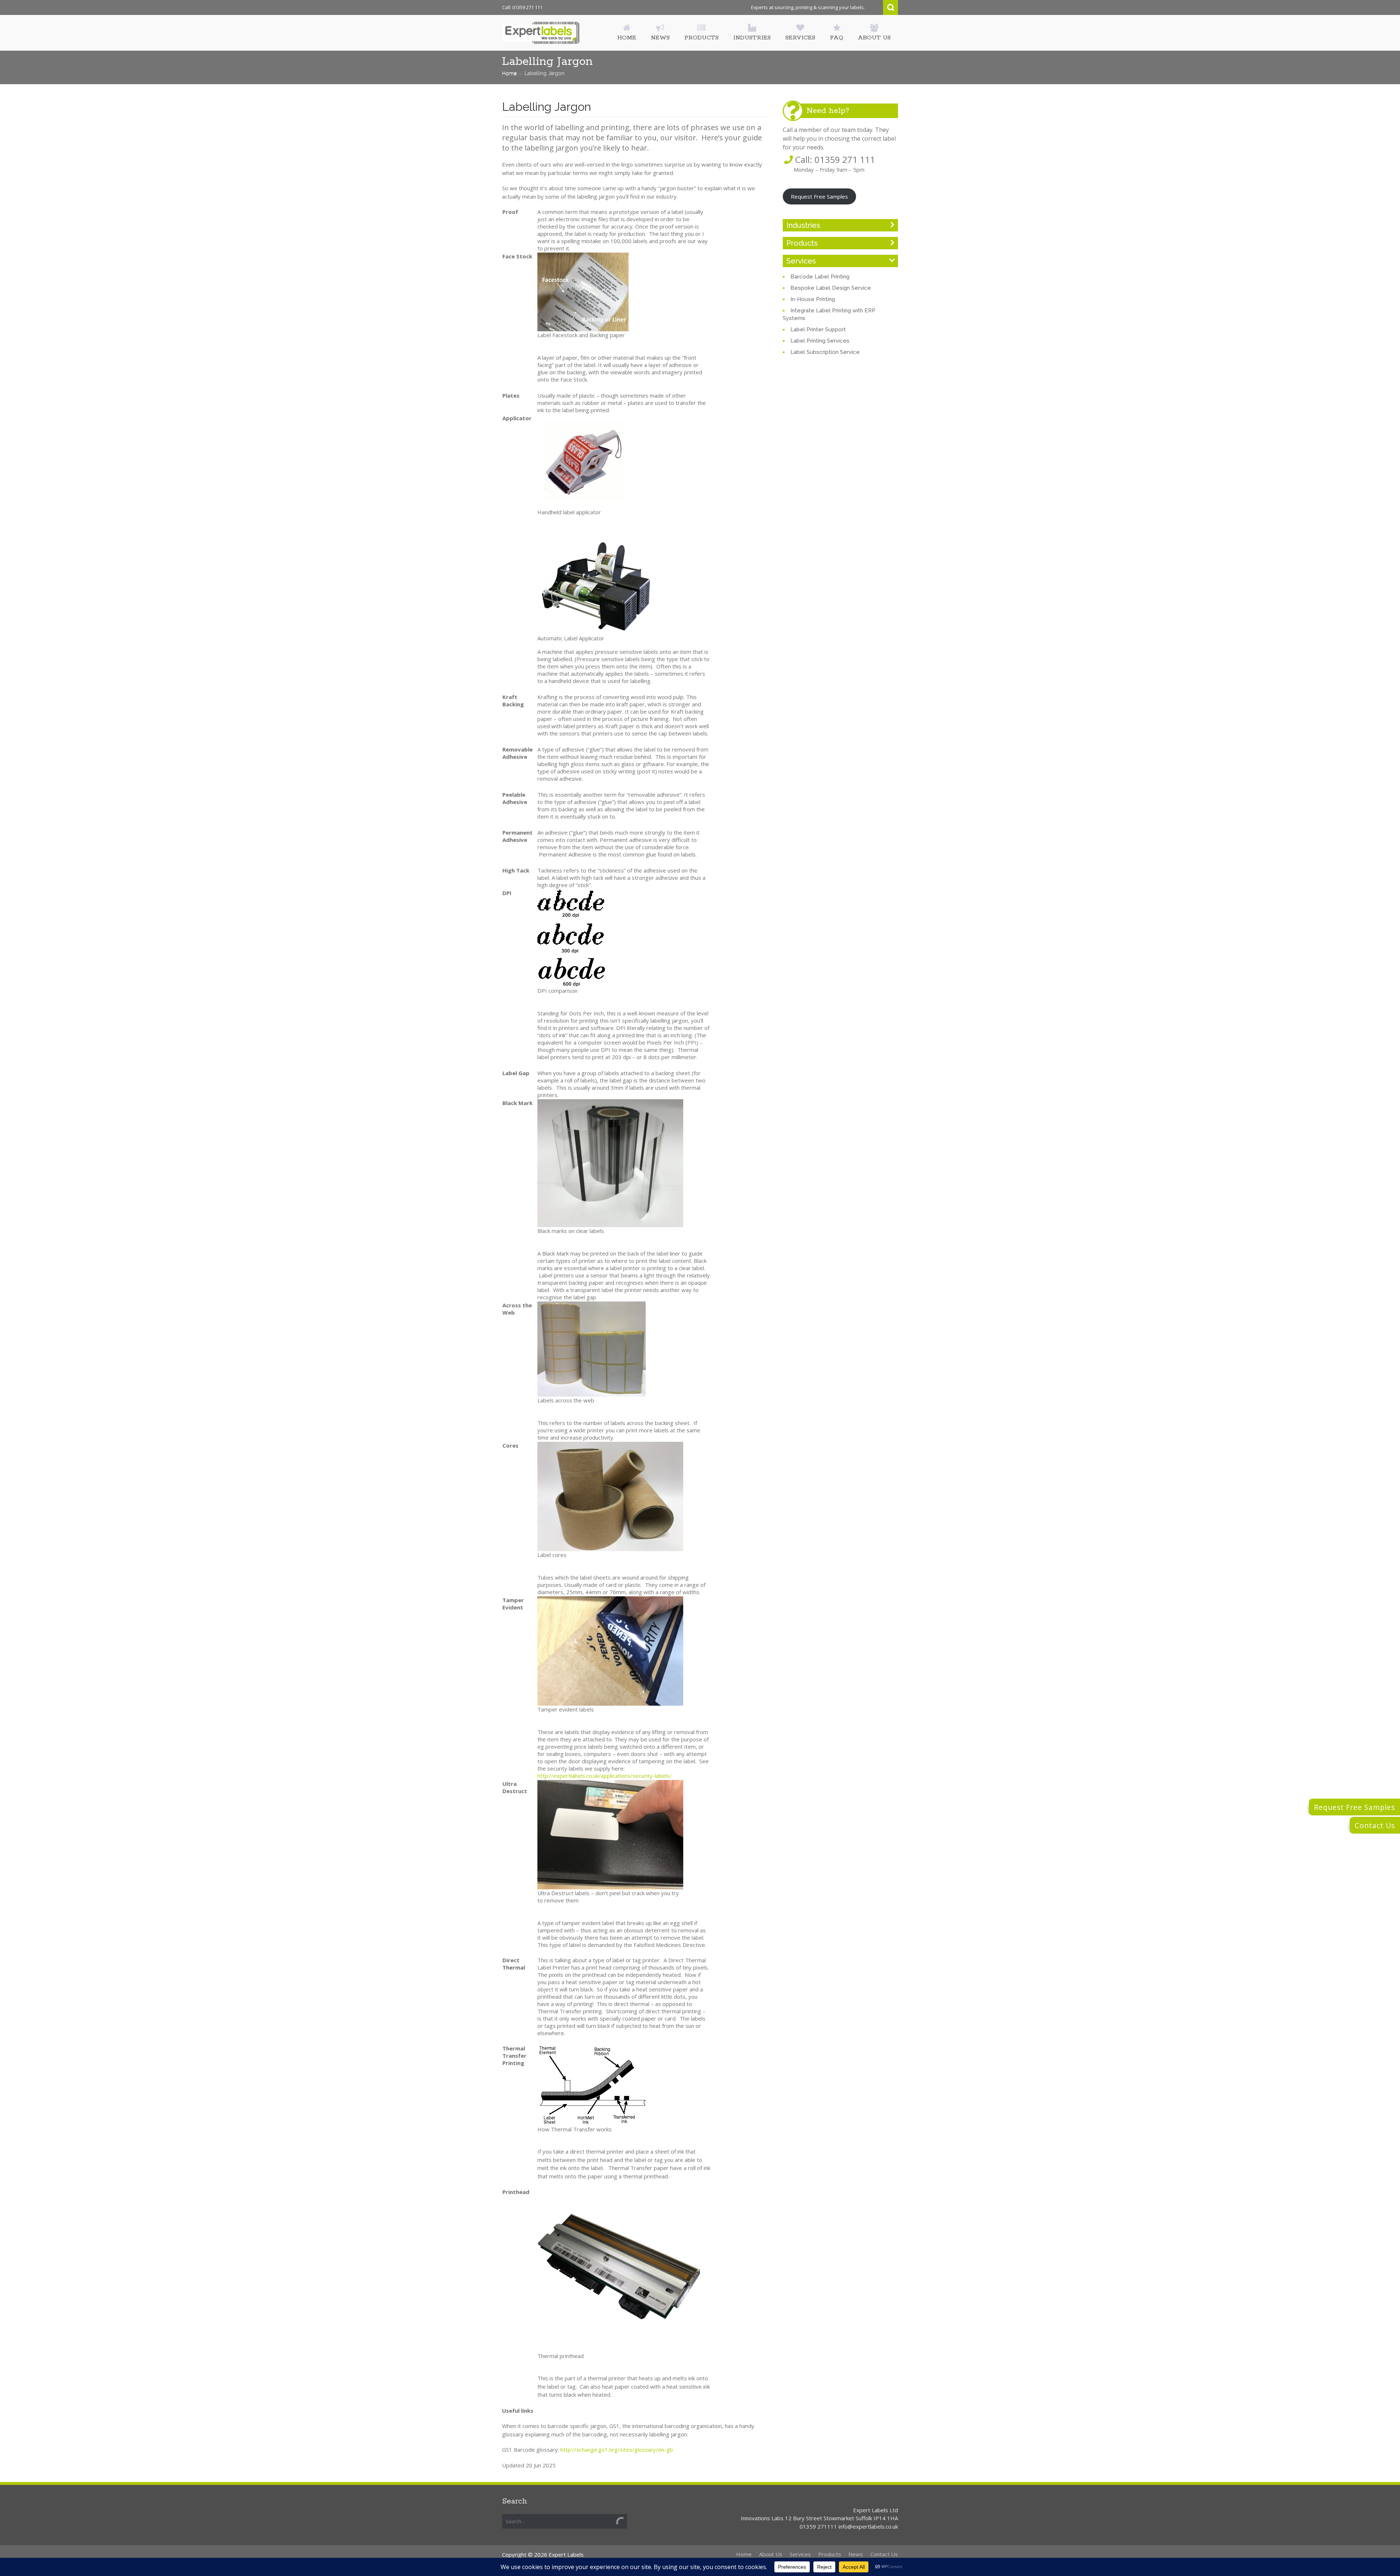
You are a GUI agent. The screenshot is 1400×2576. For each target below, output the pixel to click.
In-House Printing (813, 299)
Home (509, 73)
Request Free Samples (819, 196)
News (856, 2554)
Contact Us (1375, 1825)
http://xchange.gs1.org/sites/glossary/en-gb (617, 2450)
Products (802, 243)
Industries (803, 225)
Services (801, 261)
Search (890, 7)
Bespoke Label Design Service (831, 288)
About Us (771, 2554)
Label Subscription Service (825, 352)
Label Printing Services (820, 341)
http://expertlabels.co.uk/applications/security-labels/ (604, 1776)
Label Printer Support (818, 329)
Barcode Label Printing (820, 277)
